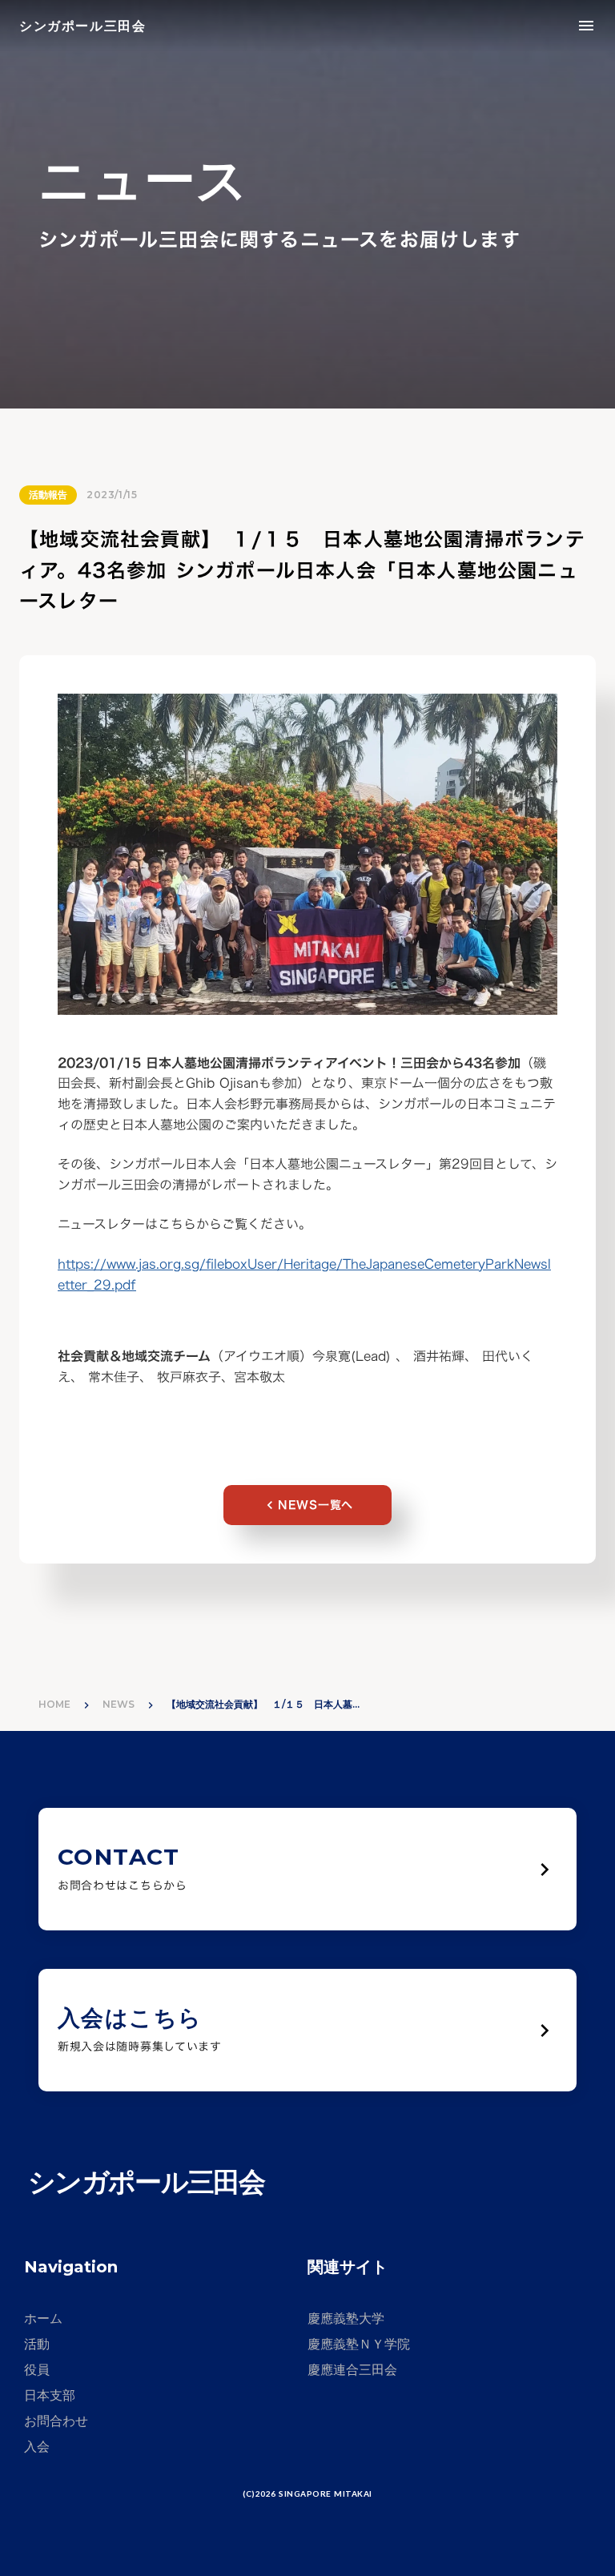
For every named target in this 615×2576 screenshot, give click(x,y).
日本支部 (50, 2395)
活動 (37, 2344)
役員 (37, 2370)
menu (586, 26)
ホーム (43, 2318)
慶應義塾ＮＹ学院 (359, 2344)
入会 (37, 2447)
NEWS (119, 1704)
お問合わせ (56, 2421)
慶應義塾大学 (346, 2318)
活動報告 (48, 495)
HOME (54, 1704)
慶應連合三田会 (352, 2370)
